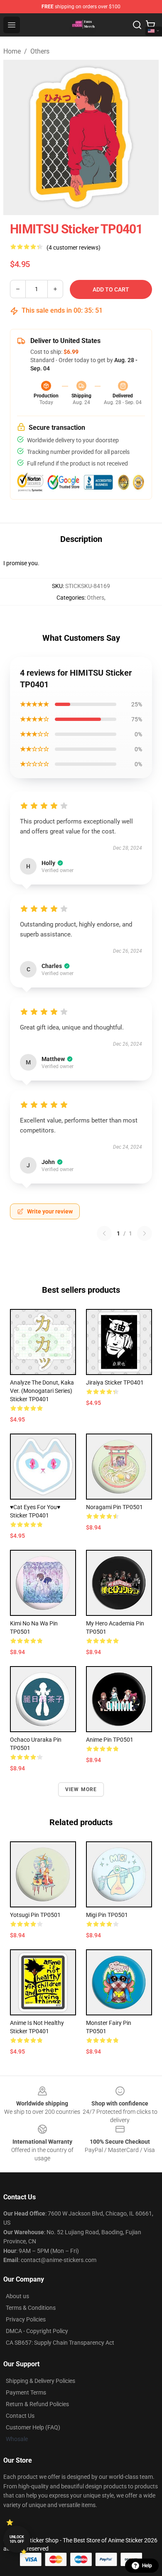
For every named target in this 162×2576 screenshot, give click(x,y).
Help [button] (147, 2566)
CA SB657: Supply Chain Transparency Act (60, 2343)
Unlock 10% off (17, 2539)
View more (81, 1789)
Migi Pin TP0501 (107, 1915)
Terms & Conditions (31, 2308)
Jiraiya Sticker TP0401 (115, 1382)
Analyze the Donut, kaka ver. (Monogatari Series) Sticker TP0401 (42, 1391)
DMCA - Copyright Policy (37, 2331)
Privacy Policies (26, 2319)
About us (17, 2296)
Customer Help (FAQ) (33, 2427)
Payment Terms (26, 2392)
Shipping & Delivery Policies (40, 2381)
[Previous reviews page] (104, 1233)
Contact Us (20, 2416)
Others (40, 51)
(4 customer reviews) (74, 248)
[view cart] (150, 25)
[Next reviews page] (145, 1233)
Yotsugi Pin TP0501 (35, 1915)
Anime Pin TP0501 (110, 1740)
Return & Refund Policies (37, 2404)
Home (12, 51)
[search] (137, 25)
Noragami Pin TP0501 (114, 1507)
